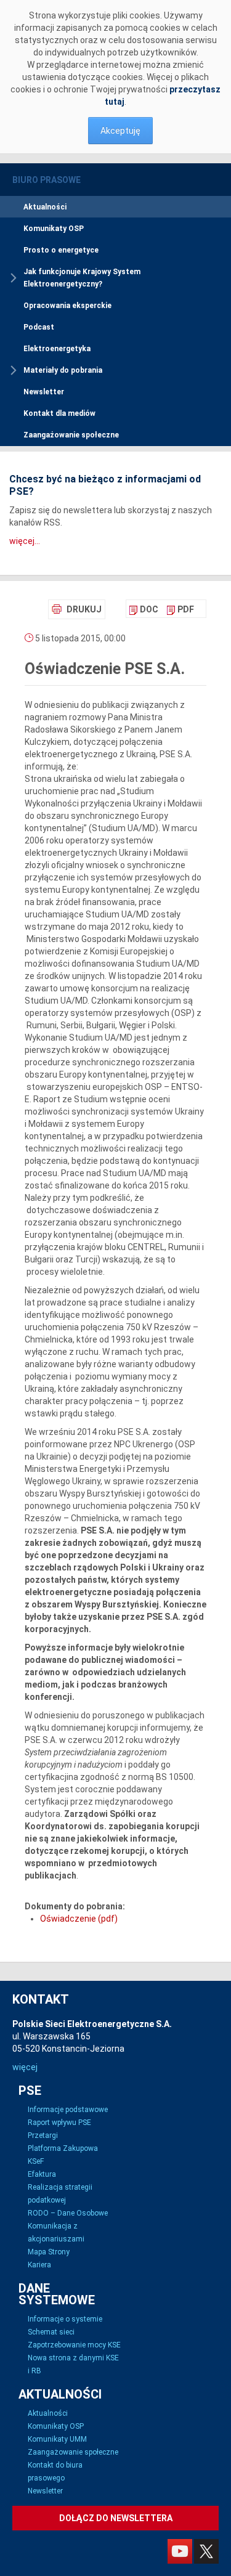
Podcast (39, 327)
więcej (25, 2067)
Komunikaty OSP (54, 229)
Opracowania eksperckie (67, 306)
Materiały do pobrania (63, 370)
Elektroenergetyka (57, 349)
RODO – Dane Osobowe (68, 2213)
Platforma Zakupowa (63, 2148)
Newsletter (44, 392)
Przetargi (43, 2135)
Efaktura (42, 2174)
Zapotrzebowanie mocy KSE (74, 2345)
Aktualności (45, 207)
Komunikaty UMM (57, 2439)
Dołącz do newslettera (116, 2518)
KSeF (36, 2161)
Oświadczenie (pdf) (79, 1919)
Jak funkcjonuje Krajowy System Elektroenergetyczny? (82, 278)
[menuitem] (144, 609)
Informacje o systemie (65, 2319)
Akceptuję (120, 131)
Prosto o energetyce (61, 250)
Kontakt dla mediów (59, 413)
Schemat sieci (51, 2332)
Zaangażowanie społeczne (71, 435)
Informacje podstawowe (68, 2110)
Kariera (39, 2265)
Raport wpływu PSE (59, 2123)
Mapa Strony (49, 2252)
